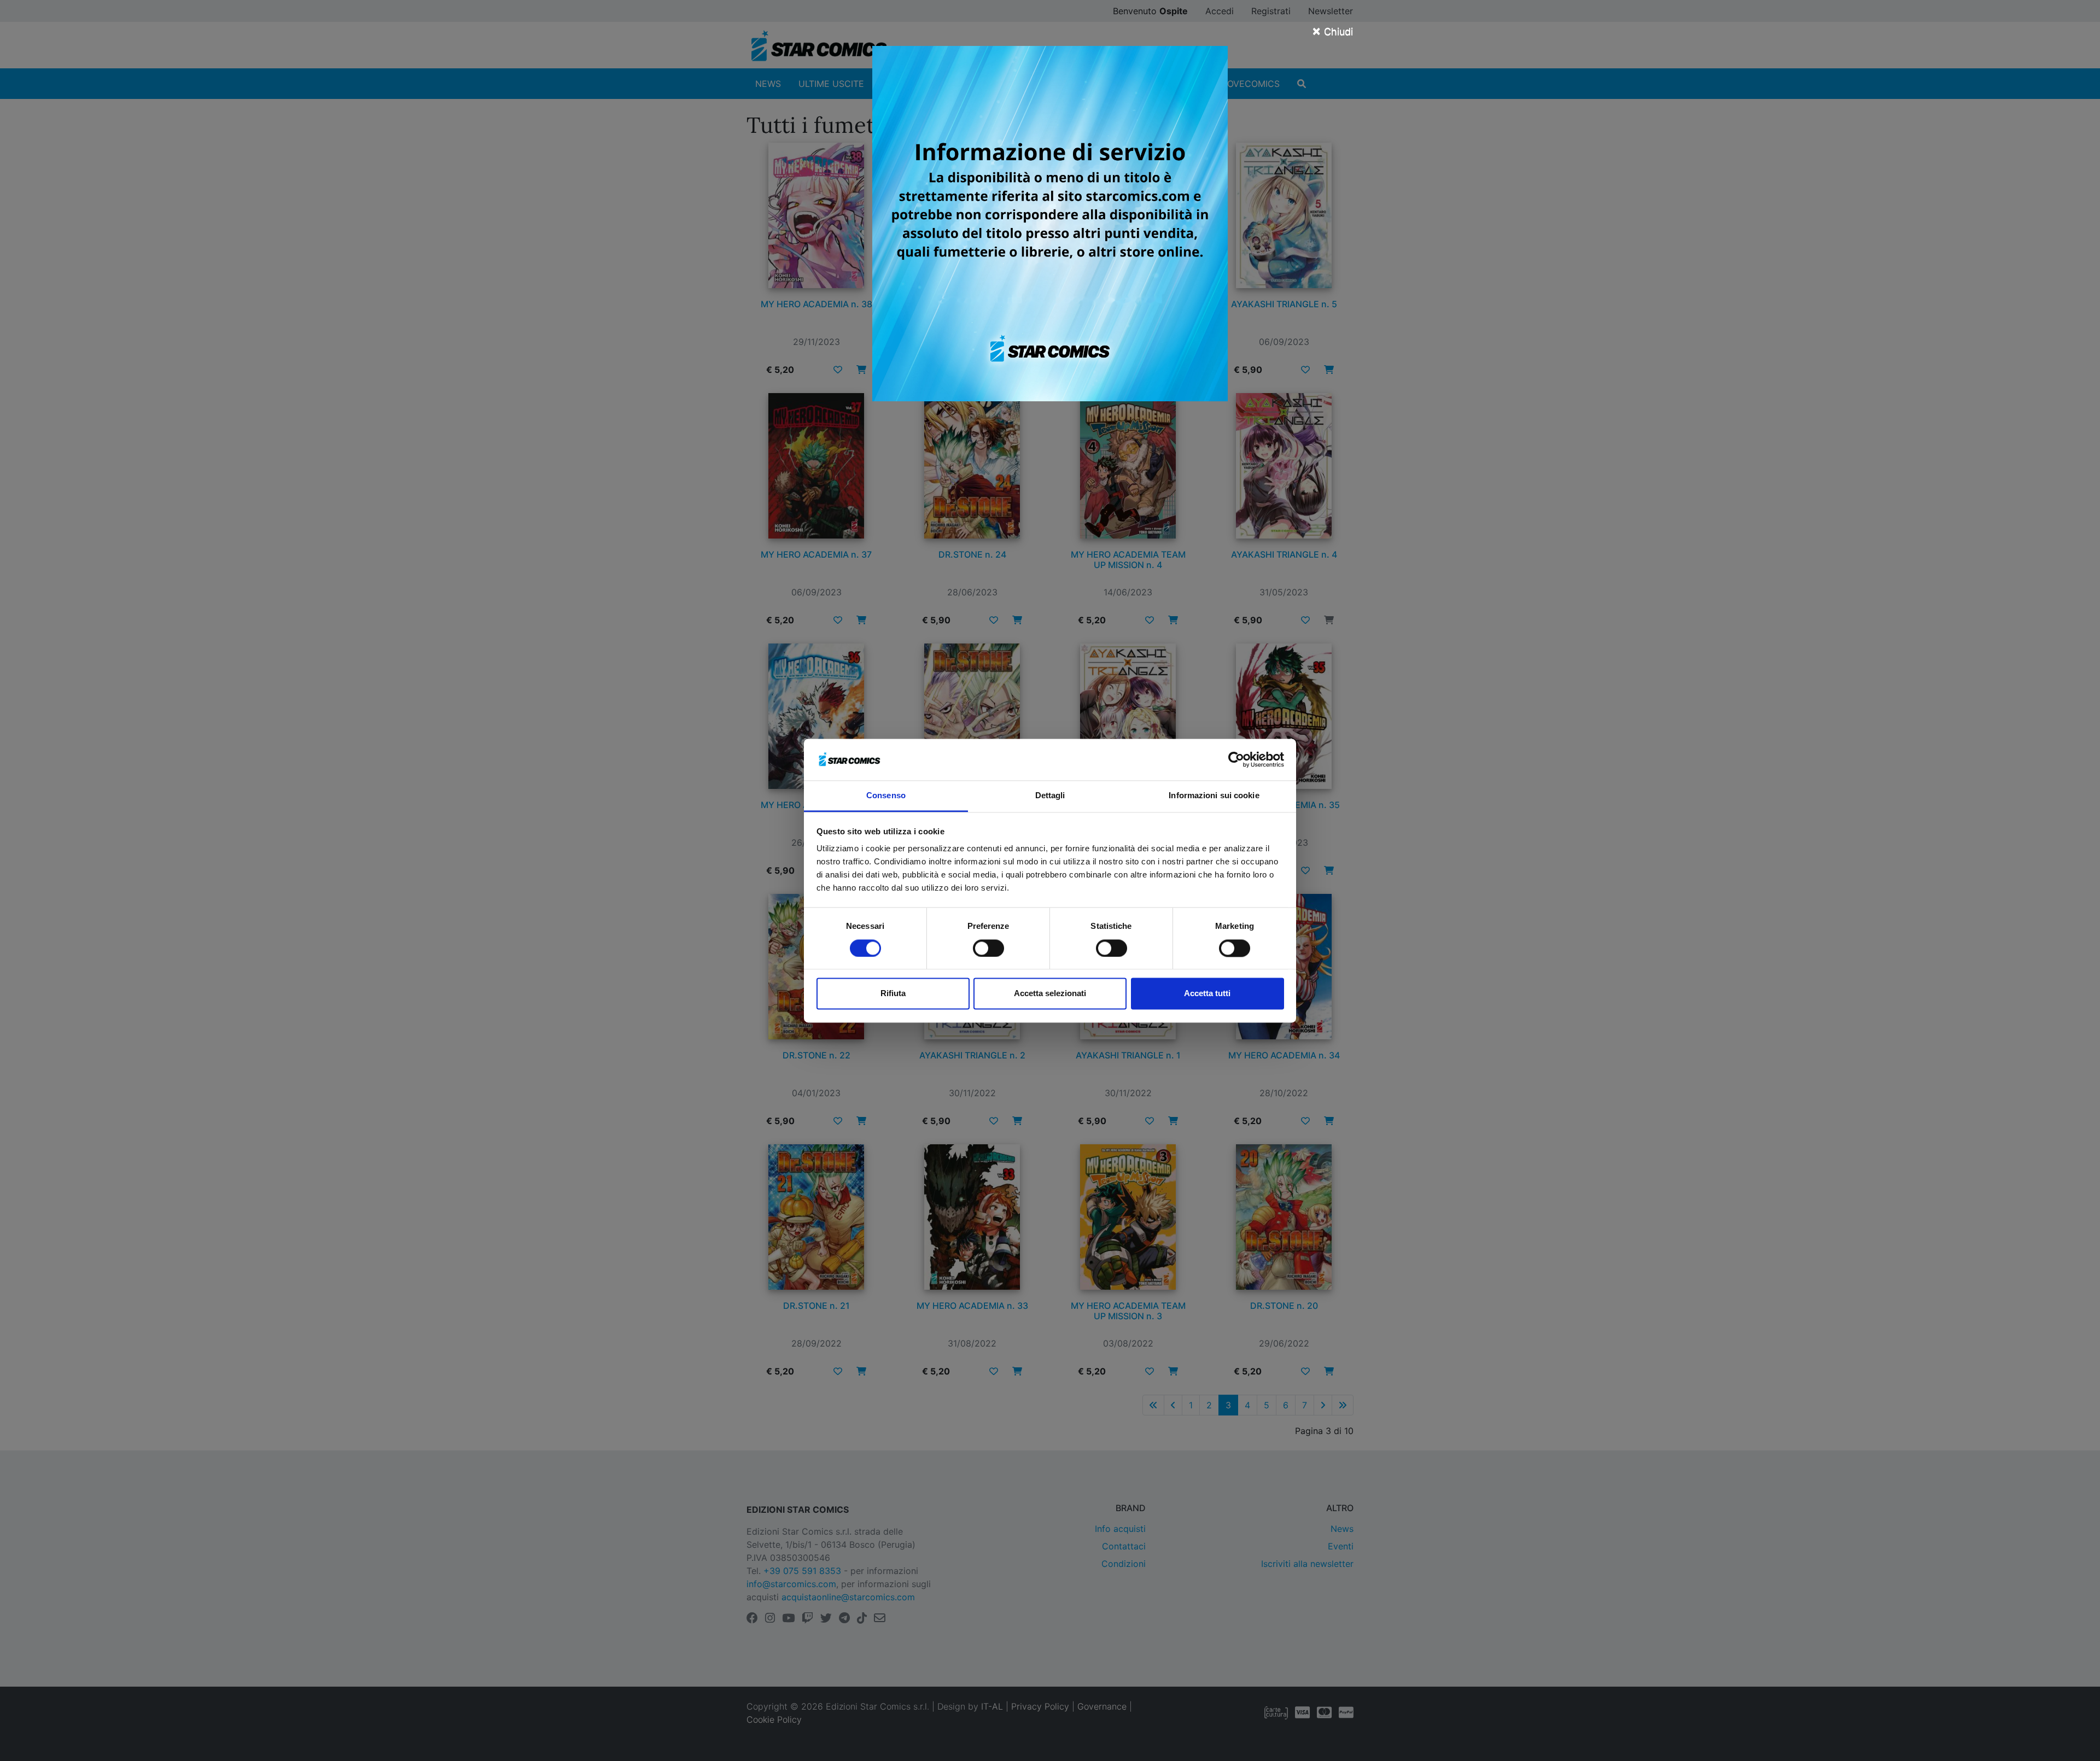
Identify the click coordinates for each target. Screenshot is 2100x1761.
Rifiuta (893, 994)
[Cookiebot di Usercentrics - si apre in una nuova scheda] (1236, 759)
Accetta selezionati (1050, 994)
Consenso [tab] (886, 796)
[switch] (988, 948)
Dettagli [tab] (1050, 796)
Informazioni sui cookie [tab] (1214, 796)
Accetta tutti (1207, 994)
